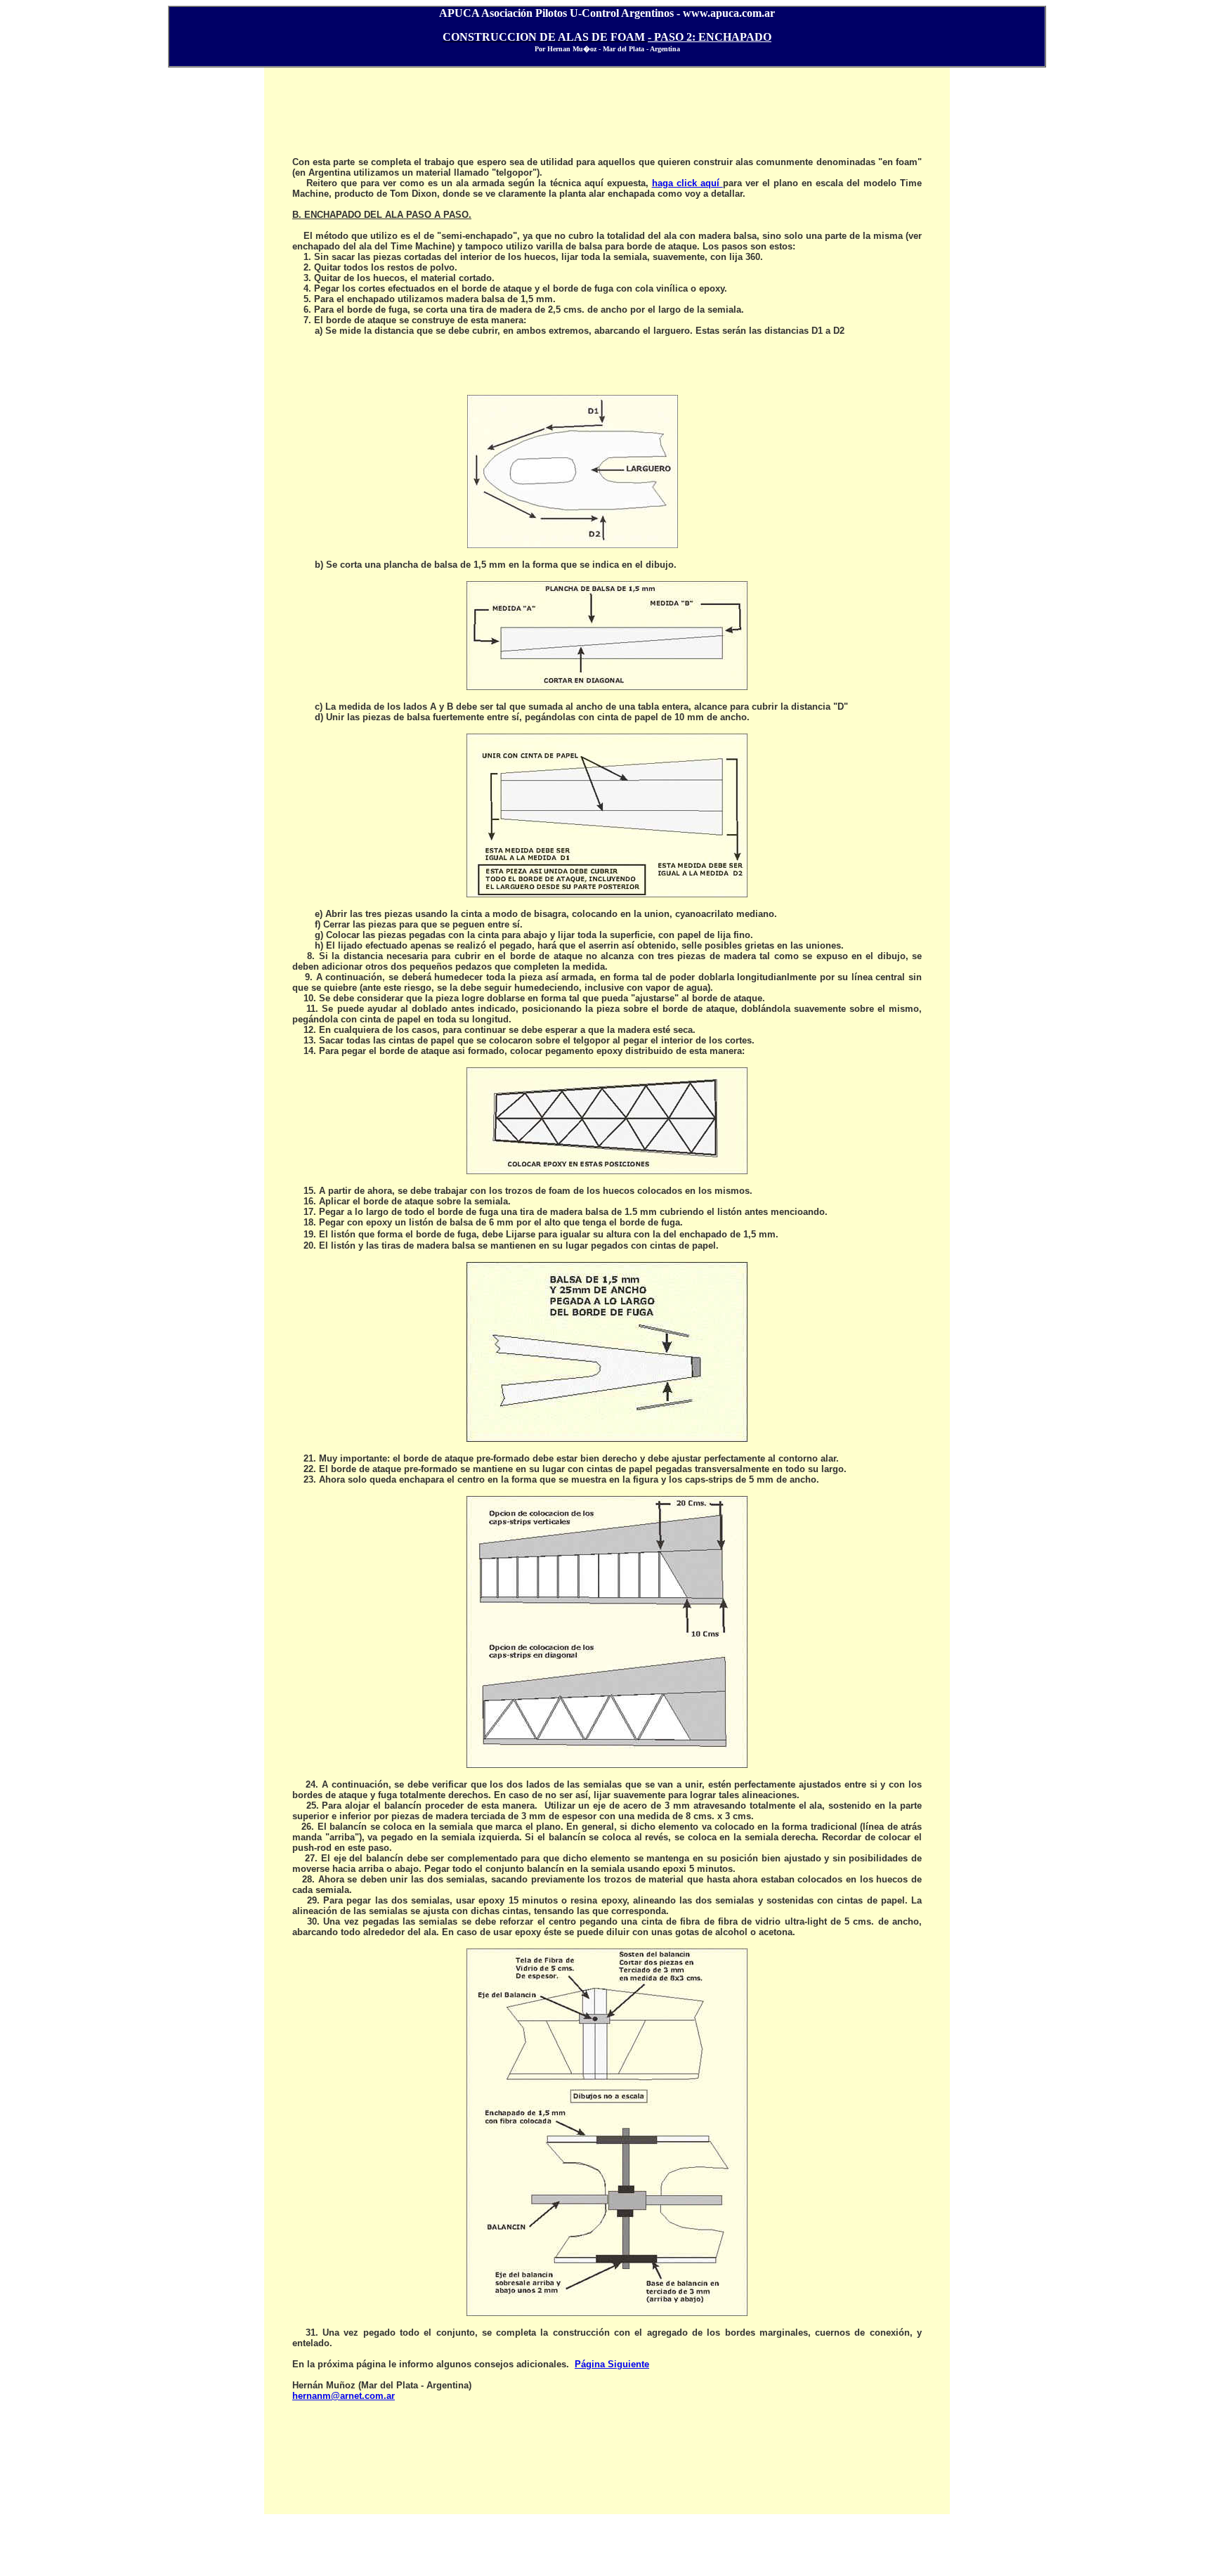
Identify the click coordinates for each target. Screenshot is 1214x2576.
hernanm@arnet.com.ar (344, 2396)
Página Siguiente (612, 2364)
